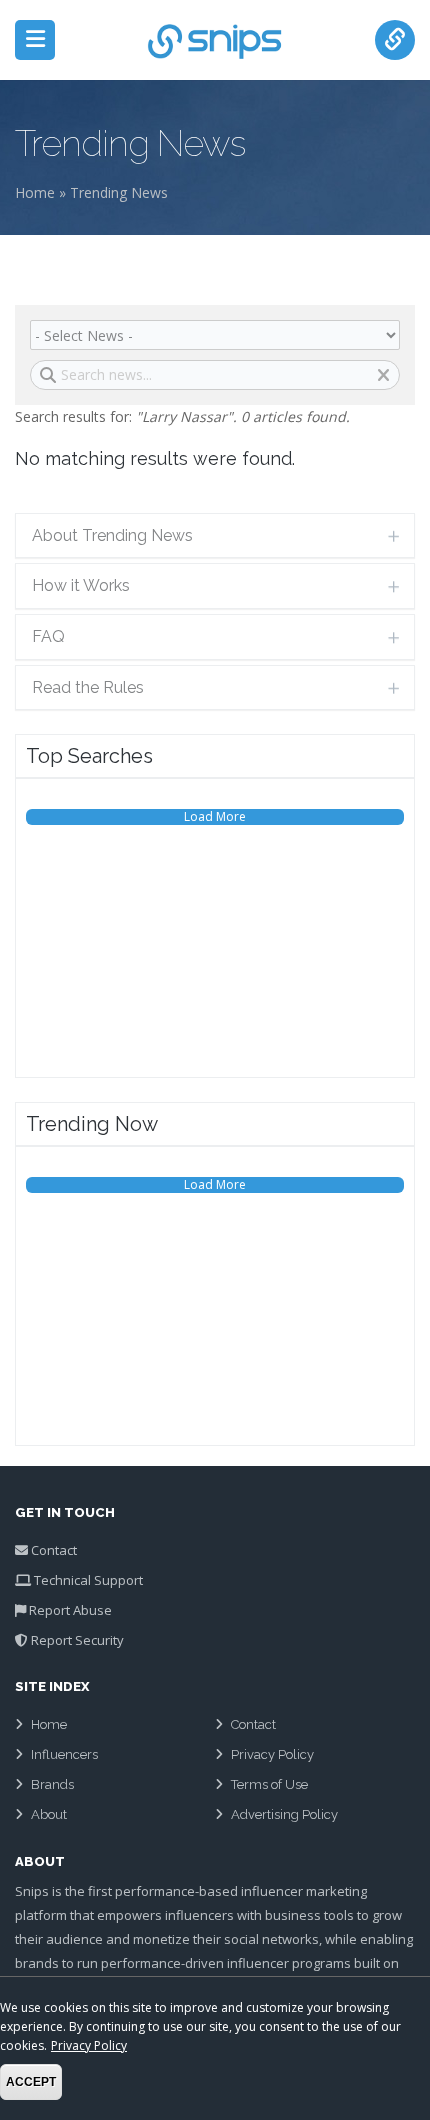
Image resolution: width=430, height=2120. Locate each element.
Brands (52, 1784)
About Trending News (112, 535)
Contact (54, 1550)
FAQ (48, 636)
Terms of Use (269, 1784)
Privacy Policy (272, 1754)
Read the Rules (88, 687)
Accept (31, 2082)
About (49, 1814)
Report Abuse (70, 1610)
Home (35, 192)
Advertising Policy (284, 1814)
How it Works (81, 585)
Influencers (64, 1754)
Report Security (77, 1640)
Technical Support (88, 1580)
